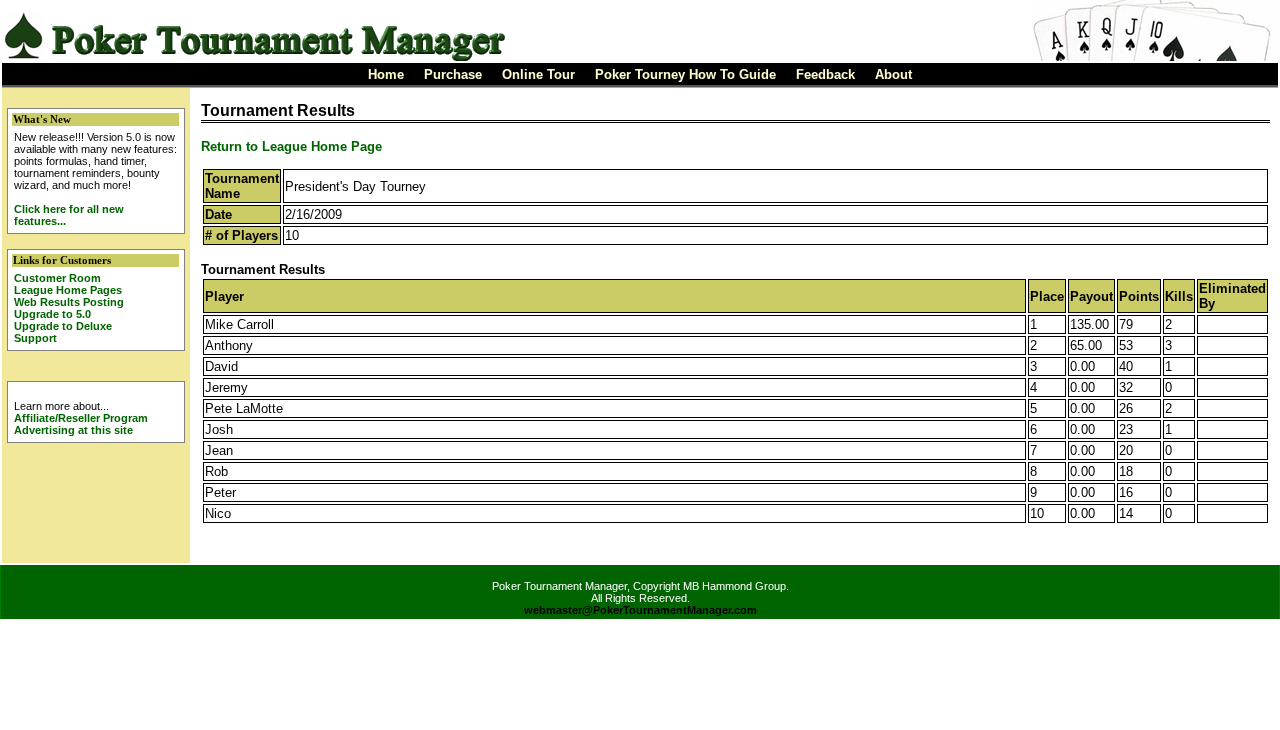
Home (386, 74)
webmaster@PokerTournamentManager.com (640, 610)
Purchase (453, 74)
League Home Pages (68, 290)
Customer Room (57, 278)
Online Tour (538, 74)
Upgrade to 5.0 (52, 314)
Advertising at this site (73, 430)
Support (35, 338)
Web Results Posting (69, 302)
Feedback (825, 74)
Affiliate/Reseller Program (81, 418)
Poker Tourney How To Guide (685, 74)
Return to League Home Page (291, 146)
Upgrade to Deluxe (63, 326)
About (893, 74)
